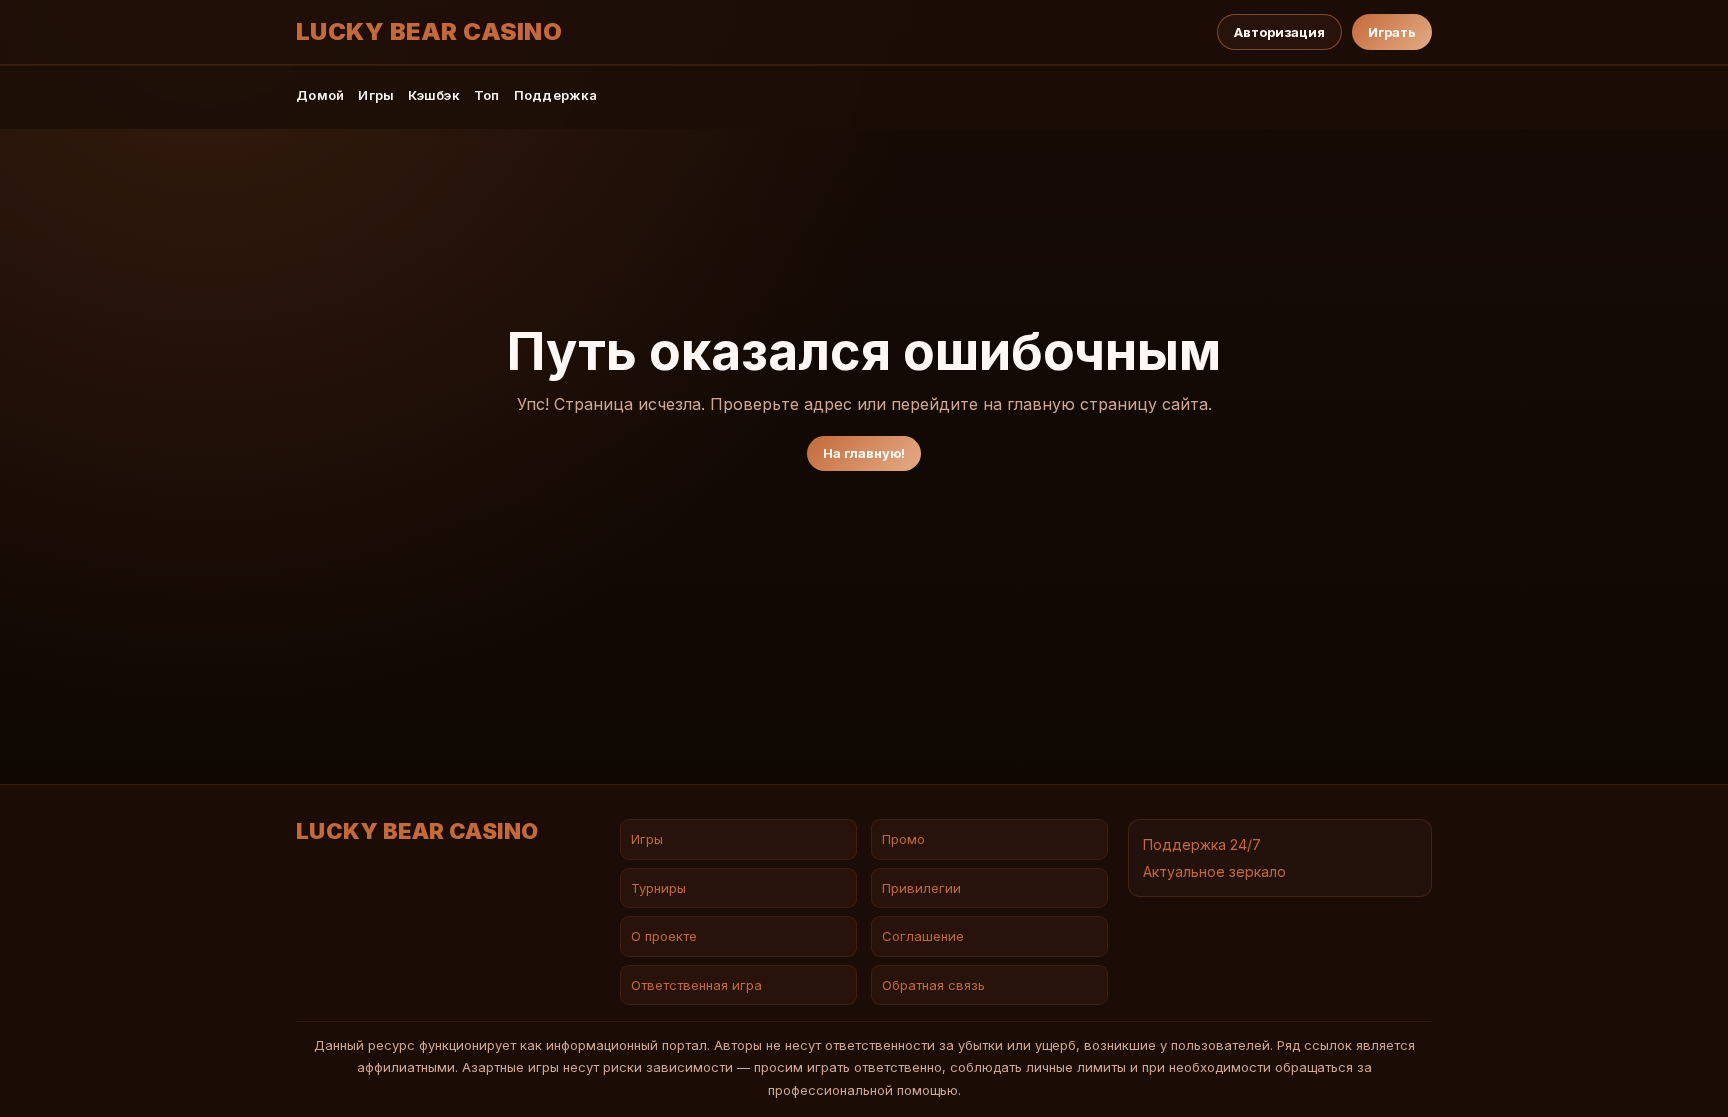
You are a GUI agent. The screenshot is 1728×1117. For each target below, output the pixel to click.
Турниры (658, 888)
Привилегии (921, 888)
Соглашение (923, 936)
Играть (1392, 32)
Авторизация (1279, 32)
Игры (376, 95)
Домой (320, 95)
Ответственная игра (696, 985)
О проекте (664, 936)
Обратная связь (933, 985)
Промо (903, 839)
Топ (487, 95)
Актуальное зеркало (1214, 871)
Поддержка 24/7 (1202, 844)
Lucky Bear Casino (429, 32)
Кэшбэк (434, 95)
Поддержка (555, 95)
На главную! (864, 453)
